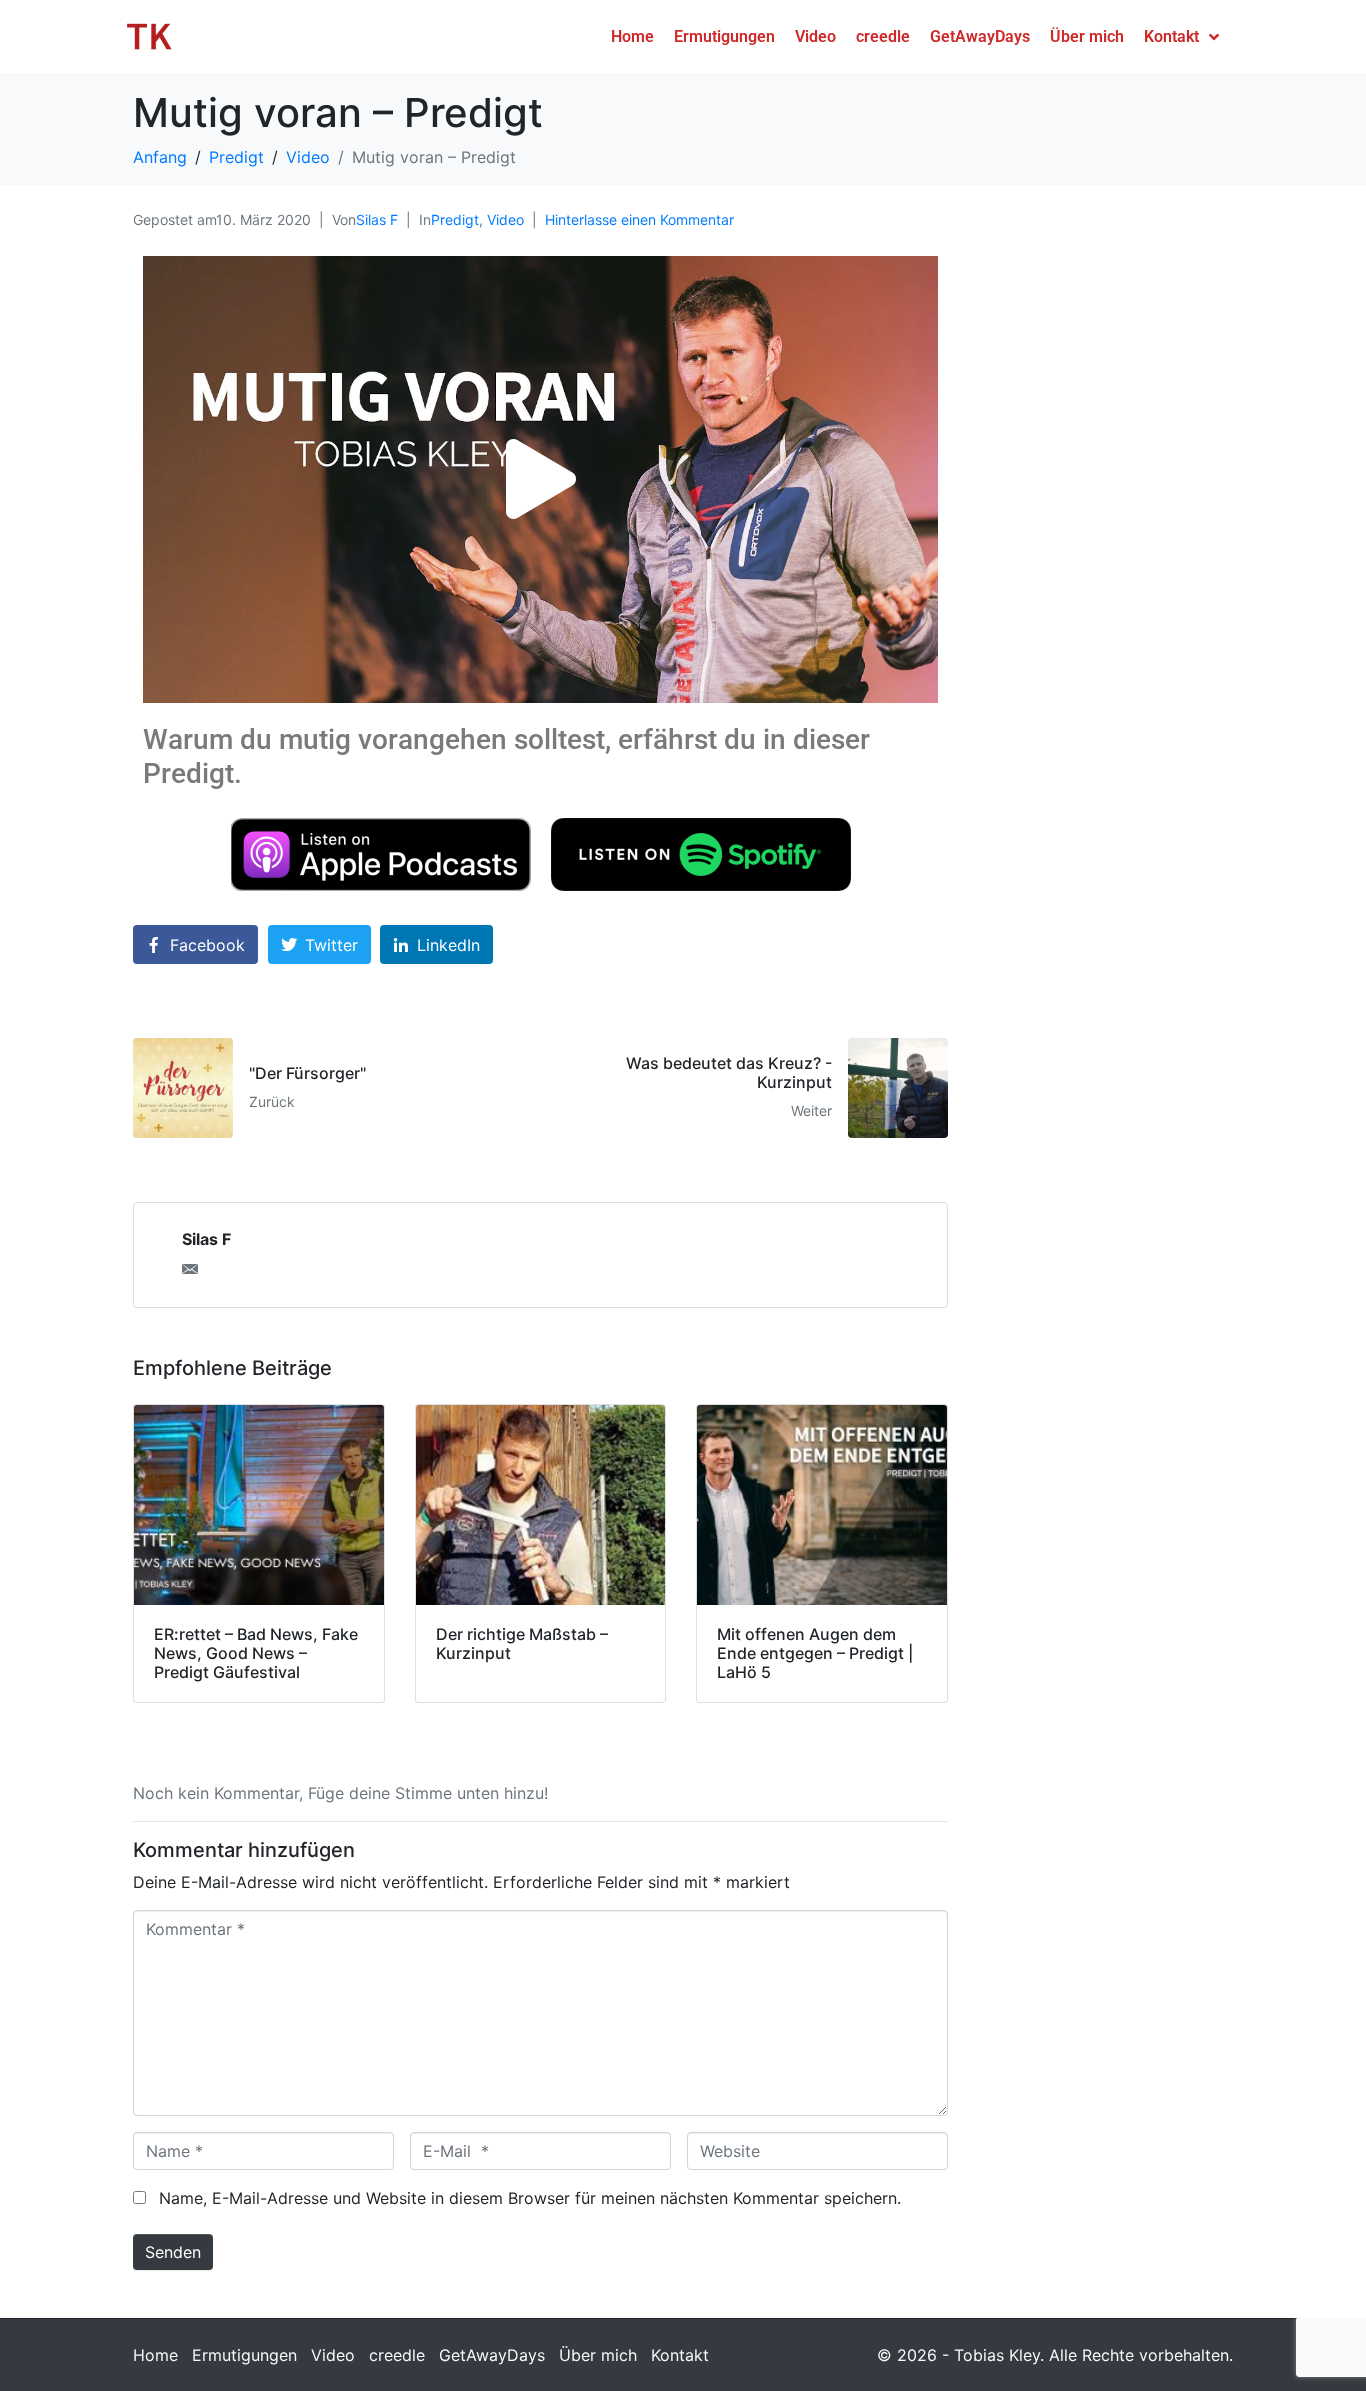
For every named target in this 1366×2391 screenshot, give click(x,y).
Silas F (377, 219)
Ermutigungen (244, 2355)
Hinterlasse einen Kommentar (639, 219)
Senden (173, 2252)
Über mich (598, 2355)
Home (155, 2355)
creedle (397, 2355)
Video (505, 219)
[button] (541, 479)
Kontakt (680, 2355)
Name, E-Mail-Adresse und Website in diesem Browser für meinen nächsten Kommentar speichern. (530, 2198)
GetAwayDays (492, 2355)
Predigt (455, 219)
